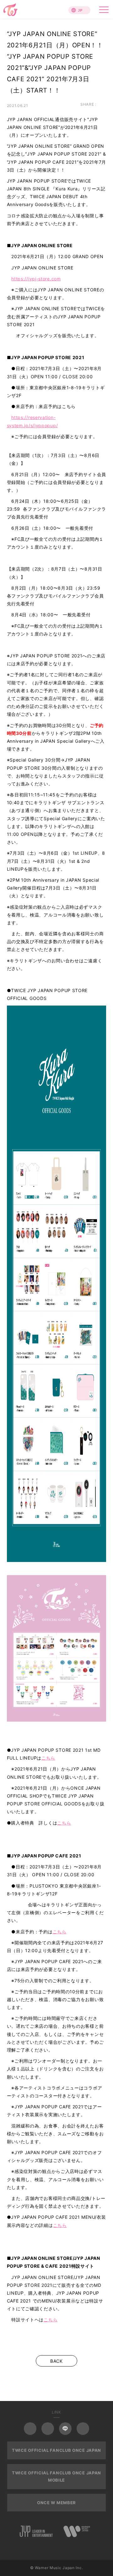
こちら (48, 1758)
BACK (56, 2361)
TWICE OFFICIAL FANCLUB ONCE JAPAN (56, 2450)
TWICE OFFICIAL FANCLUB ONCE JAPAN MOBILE (56, 2476)
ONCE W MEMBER (56, 2503)
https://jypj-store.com (36, 279)
